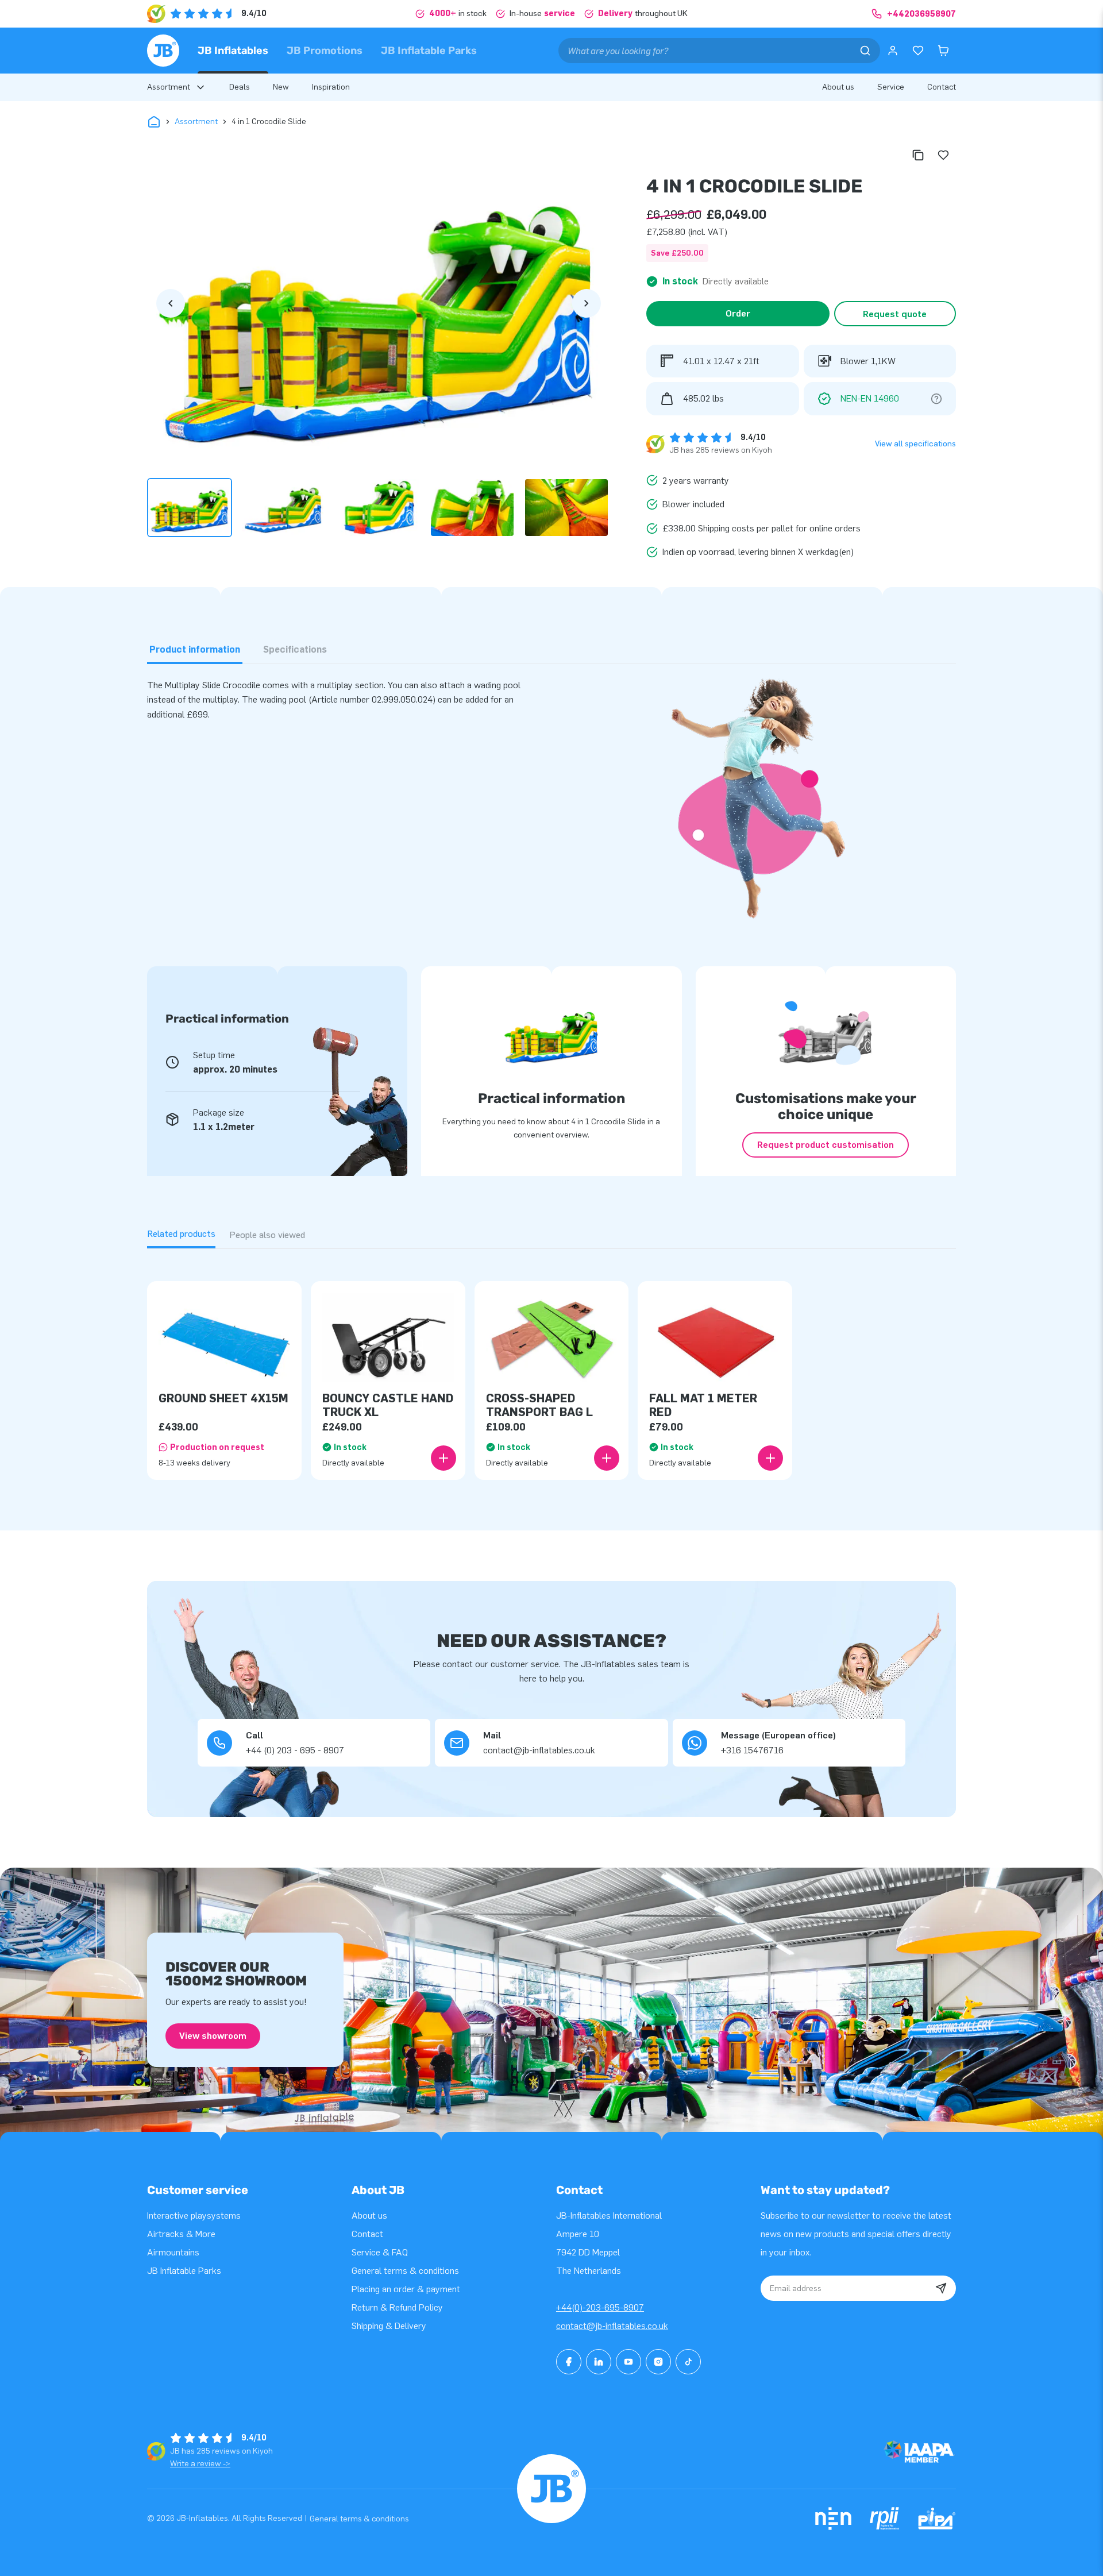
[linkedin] (599, 2362)
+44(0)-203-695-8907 (600, 2307)
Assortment (196, 122)
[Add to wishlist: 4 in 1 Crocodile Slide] (943, 155)
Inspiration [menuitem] (331, 87)
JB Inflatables (233, 51)
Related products (181, 1234)
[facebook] (569, 2362)
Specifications (295, 649)
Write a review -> (200, 2464)
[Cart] (943, 51)
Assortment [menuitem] (169, 87)
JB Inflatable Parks (429, 51)
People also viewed (267, 1235)
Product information (195, 649)
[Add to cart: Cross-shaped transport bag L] (607, 1458)
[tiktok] (688, 2362)
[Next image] (587, 303)
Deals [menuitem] (240, 87)
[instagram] (658, 2362)
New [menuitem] (281, 87)
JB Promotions (325, 51)
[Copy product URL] (918, 155)
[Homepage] (163, 51)
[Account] (893, 51)
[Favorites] (918, 51)
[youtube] (628, 2362)
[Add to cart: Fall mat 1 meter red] (770, 1458)
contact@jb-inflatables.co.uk (612, 2326)
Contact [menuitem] (942, 87)
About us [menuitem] (838, 87)
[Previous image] (171, 303)
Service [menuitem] (891, 87)
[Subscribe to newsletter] (941, 2288)
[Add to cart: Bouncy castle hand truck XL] (443, 1458)
